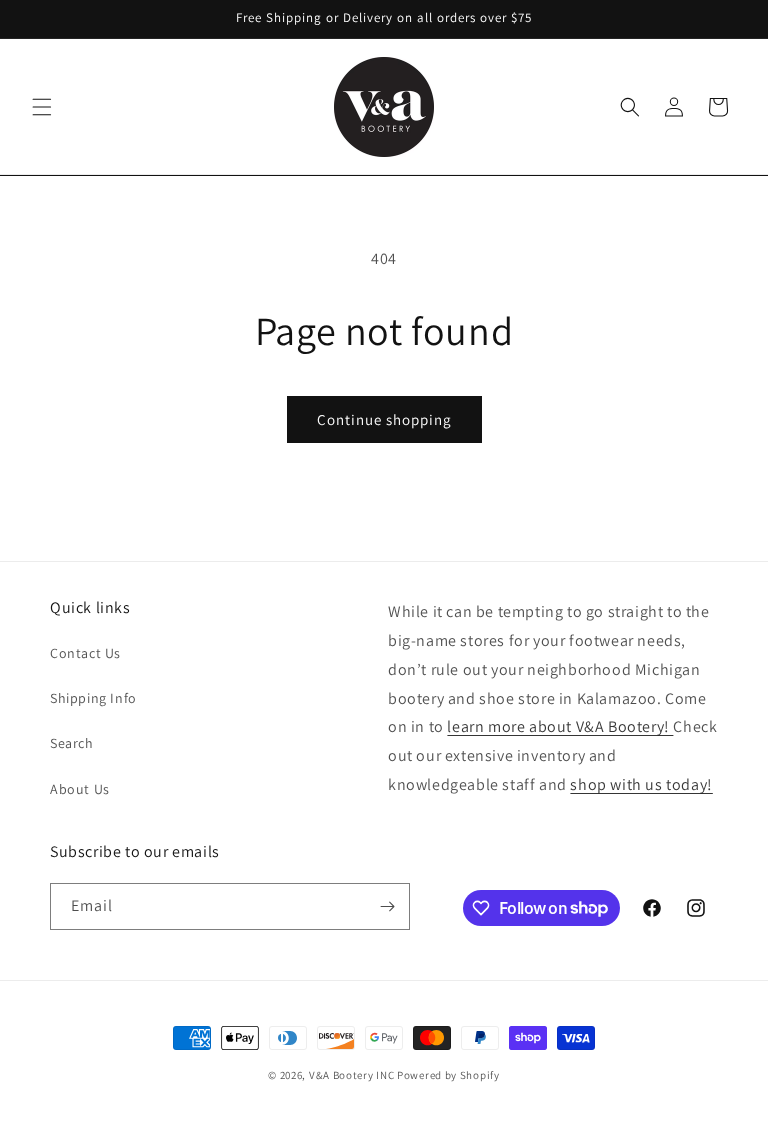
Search (72, 743)
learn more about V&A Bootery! (560, 726)
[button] (42, 107)
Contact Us (85, 653)
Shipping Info (93, 698)
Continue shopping (384, 419)
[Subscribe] (387, 906)
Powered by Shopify (448, 1075)
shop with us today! (641, 784)
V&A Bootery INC (352, 1075)
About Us (80, 789)
